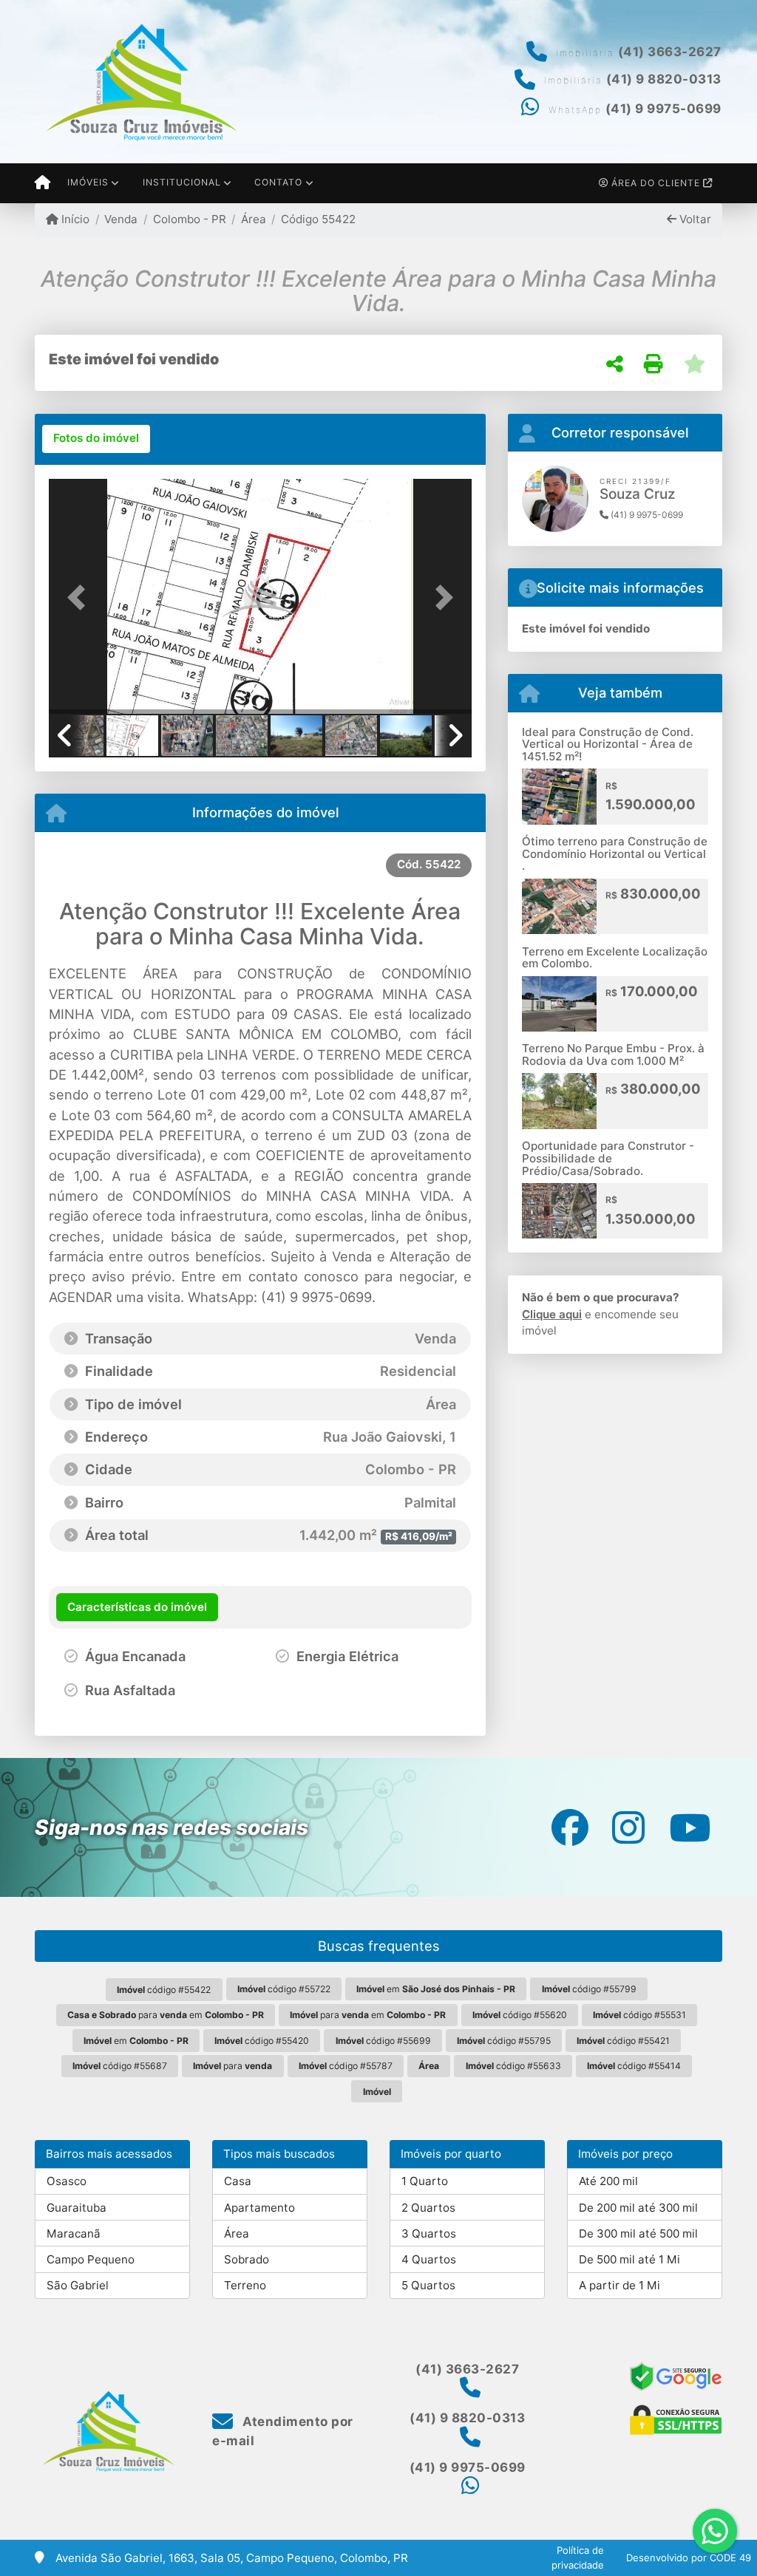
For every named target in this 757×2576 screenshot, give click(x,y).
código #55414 (634, 2066)
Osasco (67, 2181)
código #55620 (520, 2015)
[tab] (96, 439)
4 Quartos (429, 2259)
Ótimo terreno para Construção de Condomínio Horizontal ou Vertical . (615, 853)
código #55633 (513, 2066)
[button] (81, 598)
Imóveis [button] (88, 182)
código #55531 (639, 2015)
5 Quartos (428, 2285)
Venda (121, 219)
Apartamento (259, 2208)
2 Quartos (428, 2208)
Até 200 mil (608, 2181)
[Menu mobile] (43, 183)
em (436, 1989)
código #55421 (623, 2041)
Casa (238, 2181)
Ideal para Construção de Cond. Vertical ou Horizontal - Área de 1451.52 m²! (608, 744)
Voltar (694, 219)
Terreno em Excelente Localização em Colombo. (615, 958)
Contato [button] (278, 182)
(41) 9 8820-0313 (664, 79)
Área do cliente (656, 183)
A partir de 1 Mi (619, 2285)
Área (254, 219)
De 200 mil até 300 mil (638, 2208)
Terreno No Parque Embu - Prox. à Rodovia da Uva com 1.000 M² (613, 1054)
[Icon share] (570, 1827)
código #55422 (164, 1990)
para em (166, 2015)
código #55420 (262, 2041)
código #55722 (284, 1989)
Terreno (245, 2285)
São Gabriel (78, 2285)
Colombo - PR (189, 219)
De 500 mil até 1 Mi (629, 2259)
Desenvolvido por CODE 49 (689, 2558)
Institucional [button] (182, 182)
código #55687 (120, 2066)
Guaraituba (77, 2208)
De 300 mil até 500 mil (638, 2233)
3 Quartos (429, 2233)
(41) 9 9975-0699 (663, 109)
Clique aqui (552, 1314)
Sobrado (247, 2259)
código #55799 (589, 1989)
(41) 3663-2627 (670, 52)
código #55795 (504, 2041)
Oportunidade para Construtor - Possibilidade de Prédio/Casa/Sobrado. (608, 1158)
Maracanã (74, 2233)
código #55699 (383, 2041)
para (232, 2066)
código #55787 (346, 2066)
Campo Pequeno (91, 2259)
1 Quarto (425, 2181)
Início (74, 219)
